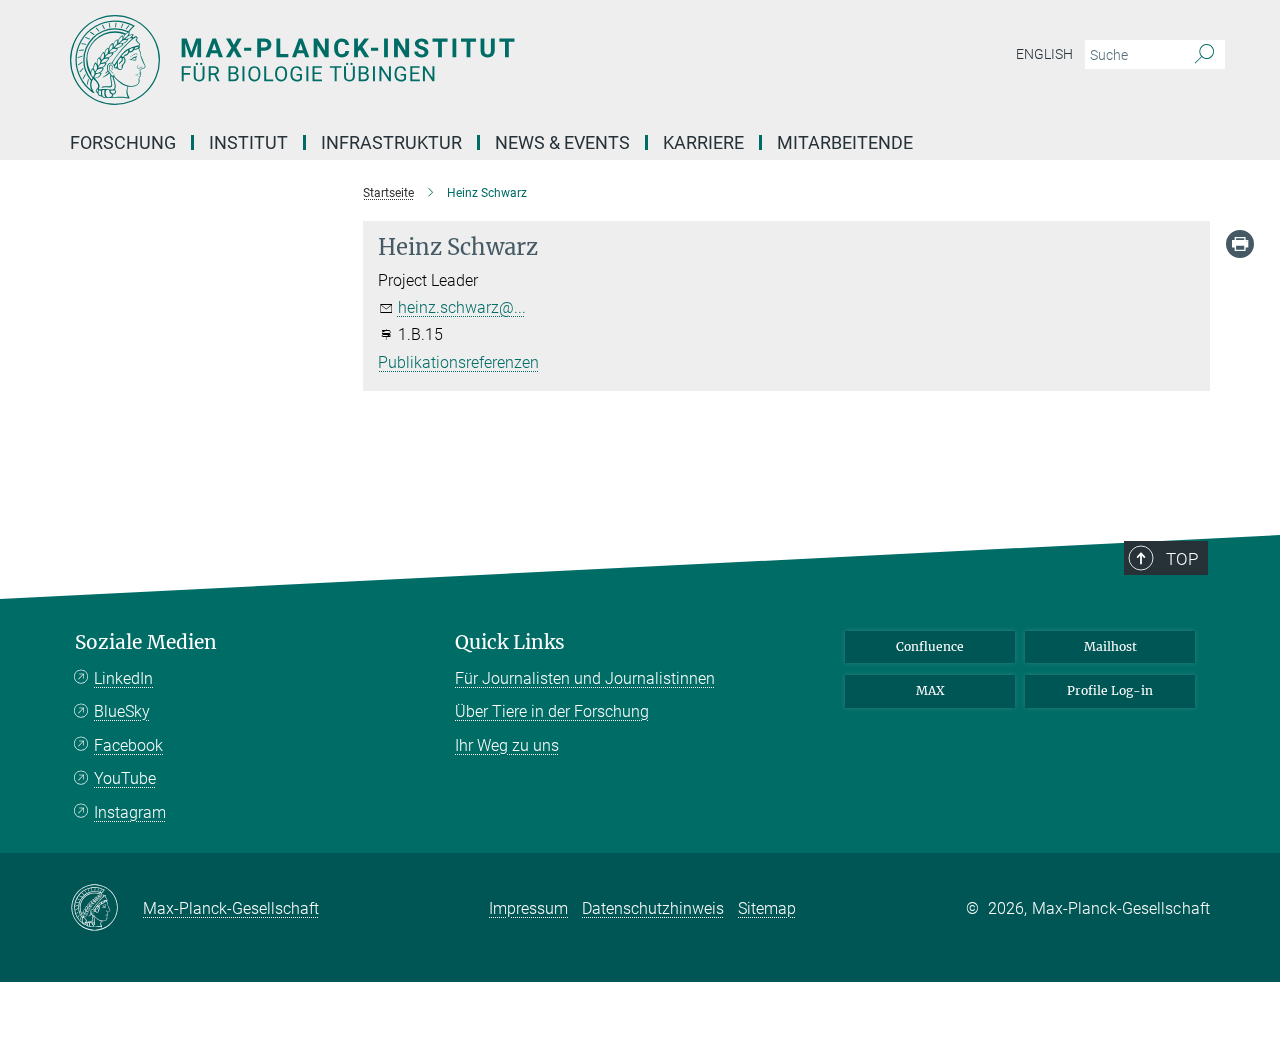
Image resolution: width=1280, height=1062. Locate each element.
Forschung (123, 142)
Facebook (128, 745)
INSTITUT (248, 142)
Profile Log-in (1110, 690)
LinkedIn (123, 678)
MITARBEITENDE (845, 142)
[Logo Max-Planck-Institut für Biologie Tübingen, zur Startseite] (445, 60)
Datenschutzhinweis (653, 908)
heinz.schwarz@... (462, 307)
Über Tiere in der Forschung (552, 711)
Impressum (528, 908)
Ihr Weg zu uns (507, 745)
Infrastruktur (391, 142)
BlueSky (122, 711)
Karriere (703, 142)
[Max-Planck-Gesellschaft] (106, 909)
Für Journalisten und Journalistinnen (585, 678)
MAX (930, 690)
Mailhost (1110, 646)
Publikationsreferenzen (458, 362)
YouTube (125, 778)
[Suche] (1204, 55)
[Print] (1240, 244)
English (1044, 54)
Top (1182, 559)
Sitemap (767, 908)
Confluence (930, 646)
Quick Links (510, 642)
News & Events (562, 142)
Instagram (130, 812)
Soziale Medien (146, 642)
